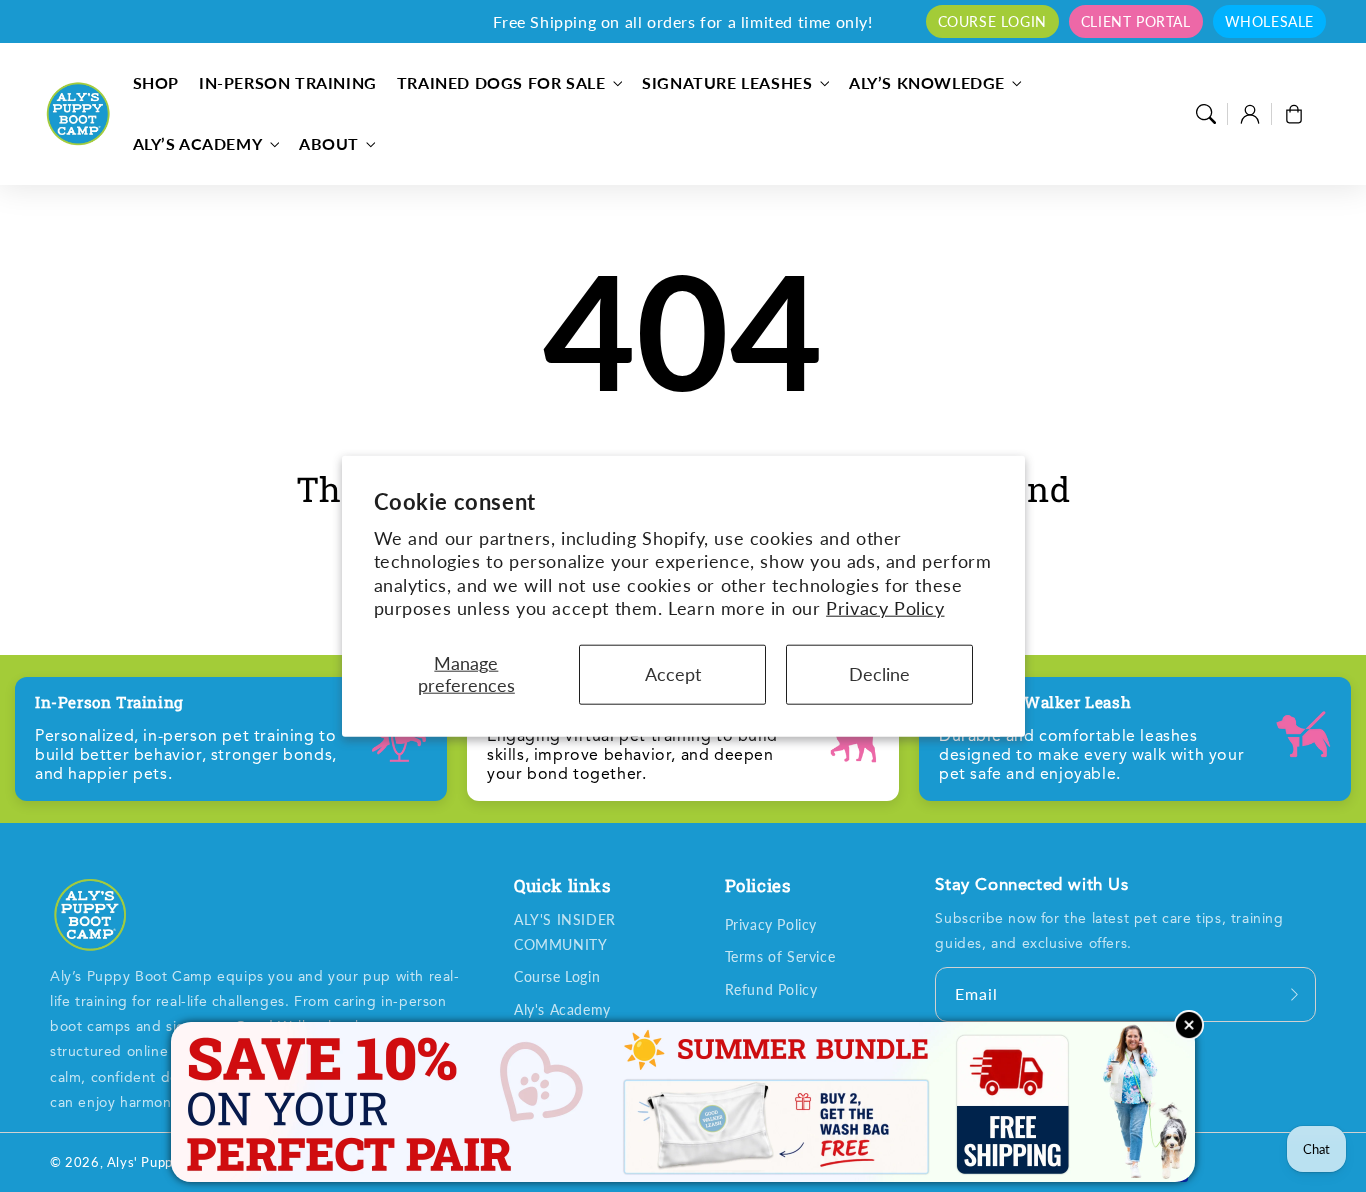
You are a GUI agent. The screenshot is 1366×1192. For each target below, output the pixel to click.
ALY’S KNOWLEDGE (927, 82)
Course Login (557, 976)
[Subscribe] (1294, 994)
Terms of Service (780, 956)
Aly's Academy (562, 1009)
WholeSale (1269, 21)
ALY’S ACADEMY (198, 143)
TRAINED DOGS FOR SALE (501, 82)
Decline (879, 674)
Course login (992, 21)
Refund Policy (771, 989)
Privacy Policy (885, 608)
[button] (1206, 114)
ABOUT (329, 143)
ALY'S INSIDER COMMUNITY (565, 932)
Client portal (1136, 21)
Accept (673, 674)
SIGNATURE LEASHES (727, 82)
